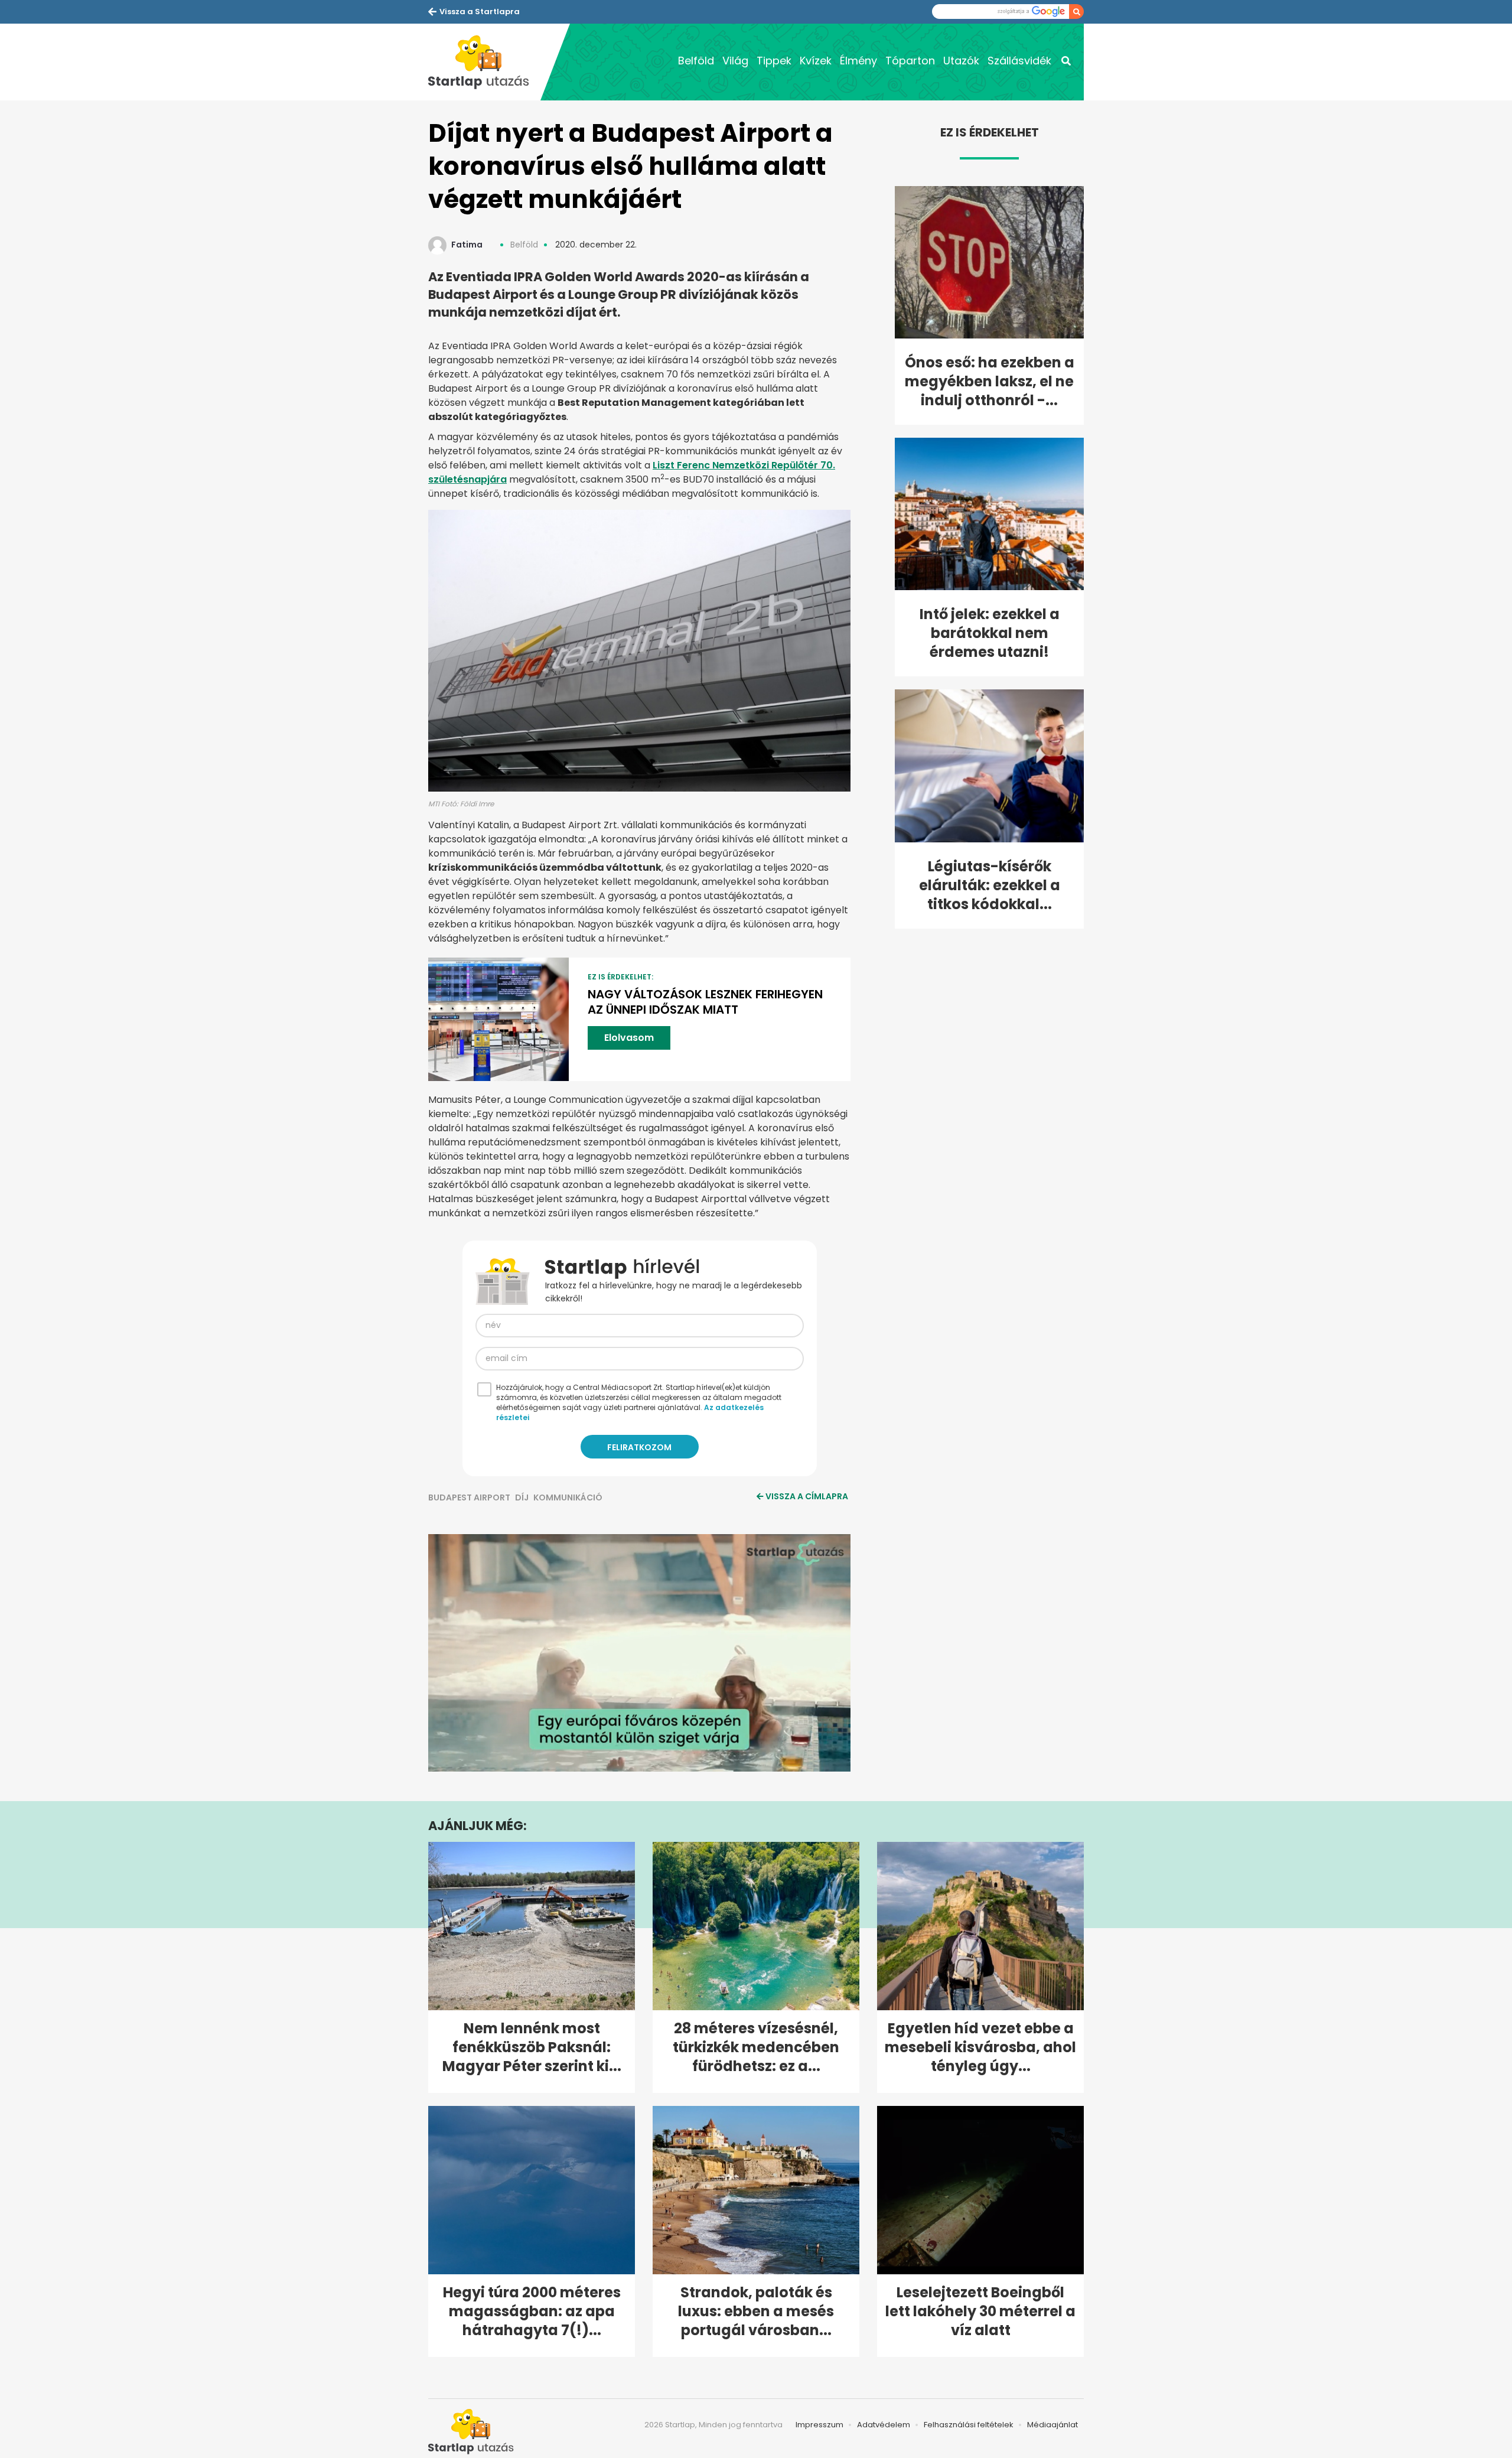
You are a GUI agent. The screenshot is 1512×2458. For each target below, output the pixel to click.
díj (522, 1497)
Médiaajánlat (1052, 2425)
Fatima (467, 245)
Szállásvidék (1019, 61)
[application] (639, 1653)
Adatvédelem (884, 2425)
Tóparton (910, 61)
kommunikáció (568, 1497)
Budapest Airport (469, 1497)
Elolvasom (629, 1038)
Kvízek (816, 61)
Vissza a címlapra (807, 1496)
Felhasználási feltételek (969, 2425)
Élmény (858, 61)
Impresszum (819, 2425)
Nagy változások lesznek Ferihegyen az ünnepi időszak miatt (705, 1002)
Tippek (774, 61)
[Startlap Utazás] (484, 62)
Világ (735, 61)
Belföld (696, 61)
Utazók (961, 61)
